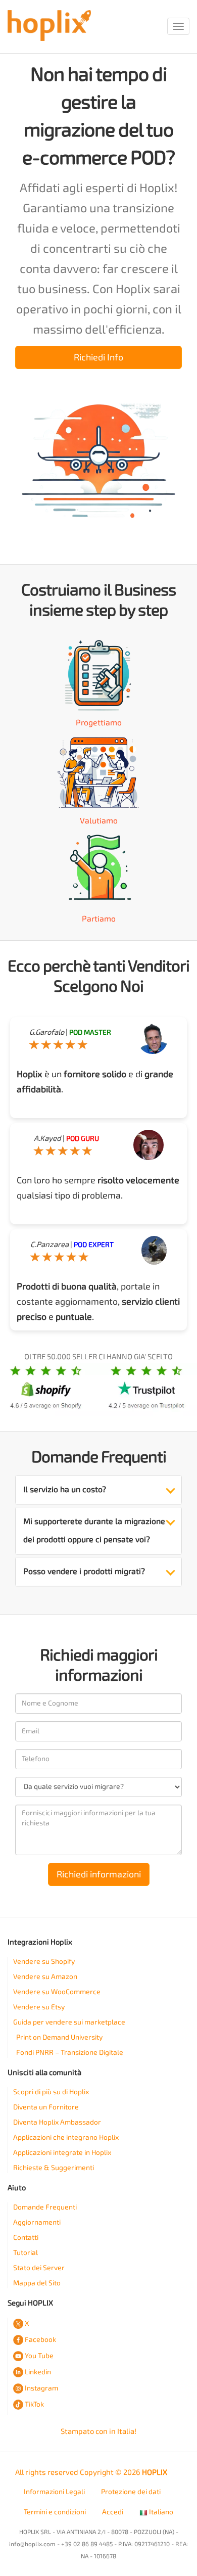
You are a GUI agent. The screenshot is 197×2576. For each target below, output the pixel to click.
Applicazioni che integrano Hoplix (66, 2137)
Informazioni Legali (54, 2492)
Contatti (26, 2238)
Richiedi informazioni (99, 1874)
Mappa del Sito (37, 2283)
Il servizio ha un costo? (65, 1489)
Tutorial (26, 2253)
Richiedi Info (98, 357)
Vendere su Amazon (45, 1977)
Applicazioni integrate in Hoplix (62, 2153)
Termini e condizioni (55, 2512)
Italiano (160, 2512)
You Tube (39, 2356)
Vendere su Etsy (39, 2007)
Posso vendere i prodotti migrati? (84, 1571)
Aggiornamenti (37, 2222)
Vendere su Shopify (44, 1962)
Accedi (113, 2512)
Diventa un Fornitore (46, 2107)
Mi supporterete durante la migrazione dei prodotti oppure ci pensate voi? (94, 1530)
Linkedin (38, 2372)
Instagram (41, 2388)
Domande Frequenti (45, 2207)
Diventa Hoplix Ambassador (57, 2122)
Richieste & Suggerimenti (54, 2168)
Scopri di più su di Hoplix (51, 2092)
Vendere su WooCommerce (57, 1992)
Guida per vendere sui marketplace (69, 2022)
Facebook (40, 2340)
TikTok (34, 2404)
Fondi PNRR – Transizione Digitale (70, 2053)
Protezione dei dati (131, 2492)
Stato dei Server (39, 2268)
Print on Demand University (59, 2037)
